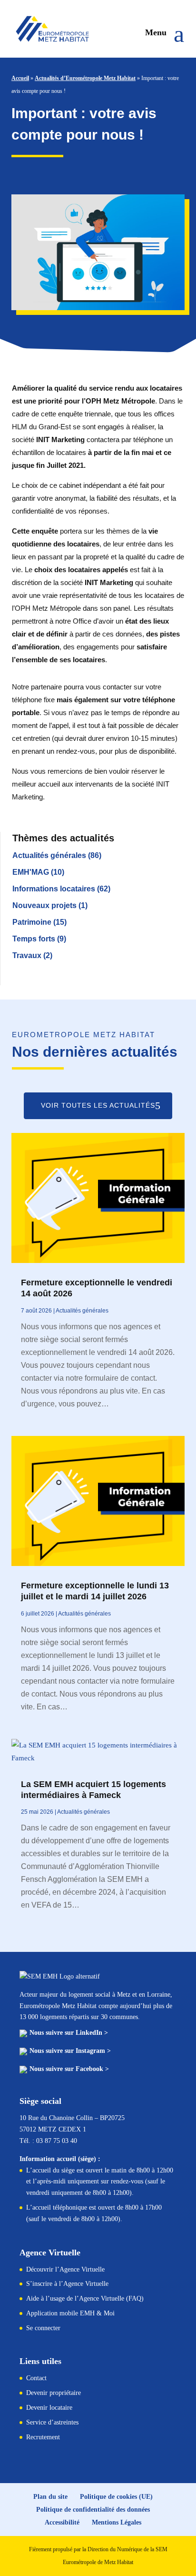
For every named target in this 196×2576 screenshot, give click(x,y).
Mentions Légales (117, 2522)
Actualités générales (49, 855)
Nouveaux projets (44, 905)
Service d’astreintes (52, 2422)
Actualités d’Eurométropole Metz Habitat (85, 78)
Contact (36, 2378)
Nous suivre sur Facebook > (69, 2069)
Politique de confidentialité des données (93, 2510)
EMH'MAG (31, 872)
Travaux (27, 955)
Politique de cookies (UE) (116, 2497)
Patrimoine (32, 922)
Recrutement (43, 2437)
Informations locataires (54, 889)
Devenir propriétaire (54, 2393)
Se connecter (43, 2328)
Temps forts (34, 939)
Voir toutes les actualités (98, 1105)
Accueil (20, 78)
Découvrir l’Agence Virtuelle (65, 2269)
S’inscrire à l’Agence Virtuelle (67, 2284)
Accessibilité (62, 2522)
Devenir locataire (49, 2408)
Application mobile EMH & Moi (70, 2313)
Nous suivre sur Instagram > (70, 2051)
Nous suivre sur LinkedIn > (69, 2033)
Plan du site (50, 2497)
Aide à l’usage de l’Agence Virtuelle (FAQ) (85, 2298)
